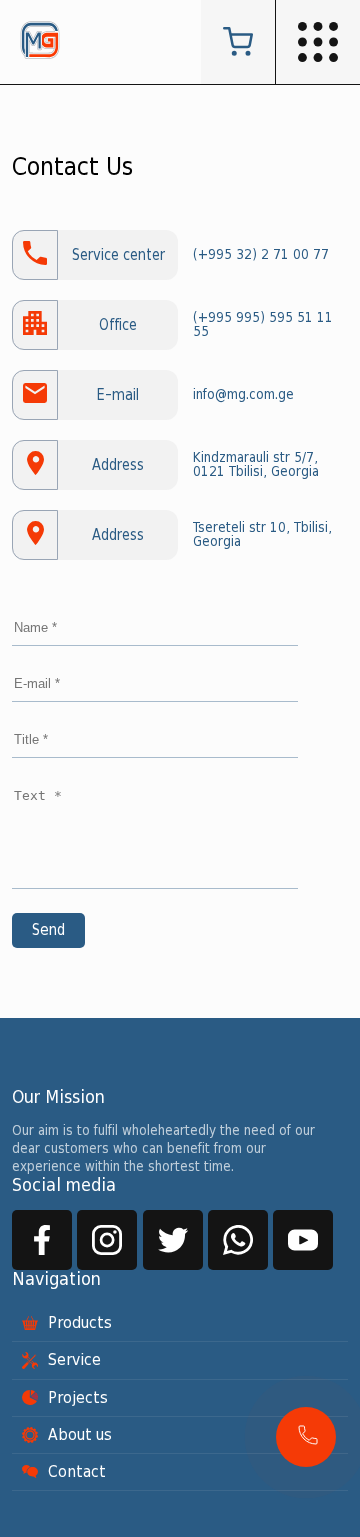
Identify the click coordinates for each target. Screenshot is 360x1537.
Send (48, 930)
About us (80, 1435)
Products (80, 1323)
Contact (77, 1472)
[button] (306, 1437)
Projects (78, 1398)
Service (74, 1360)
